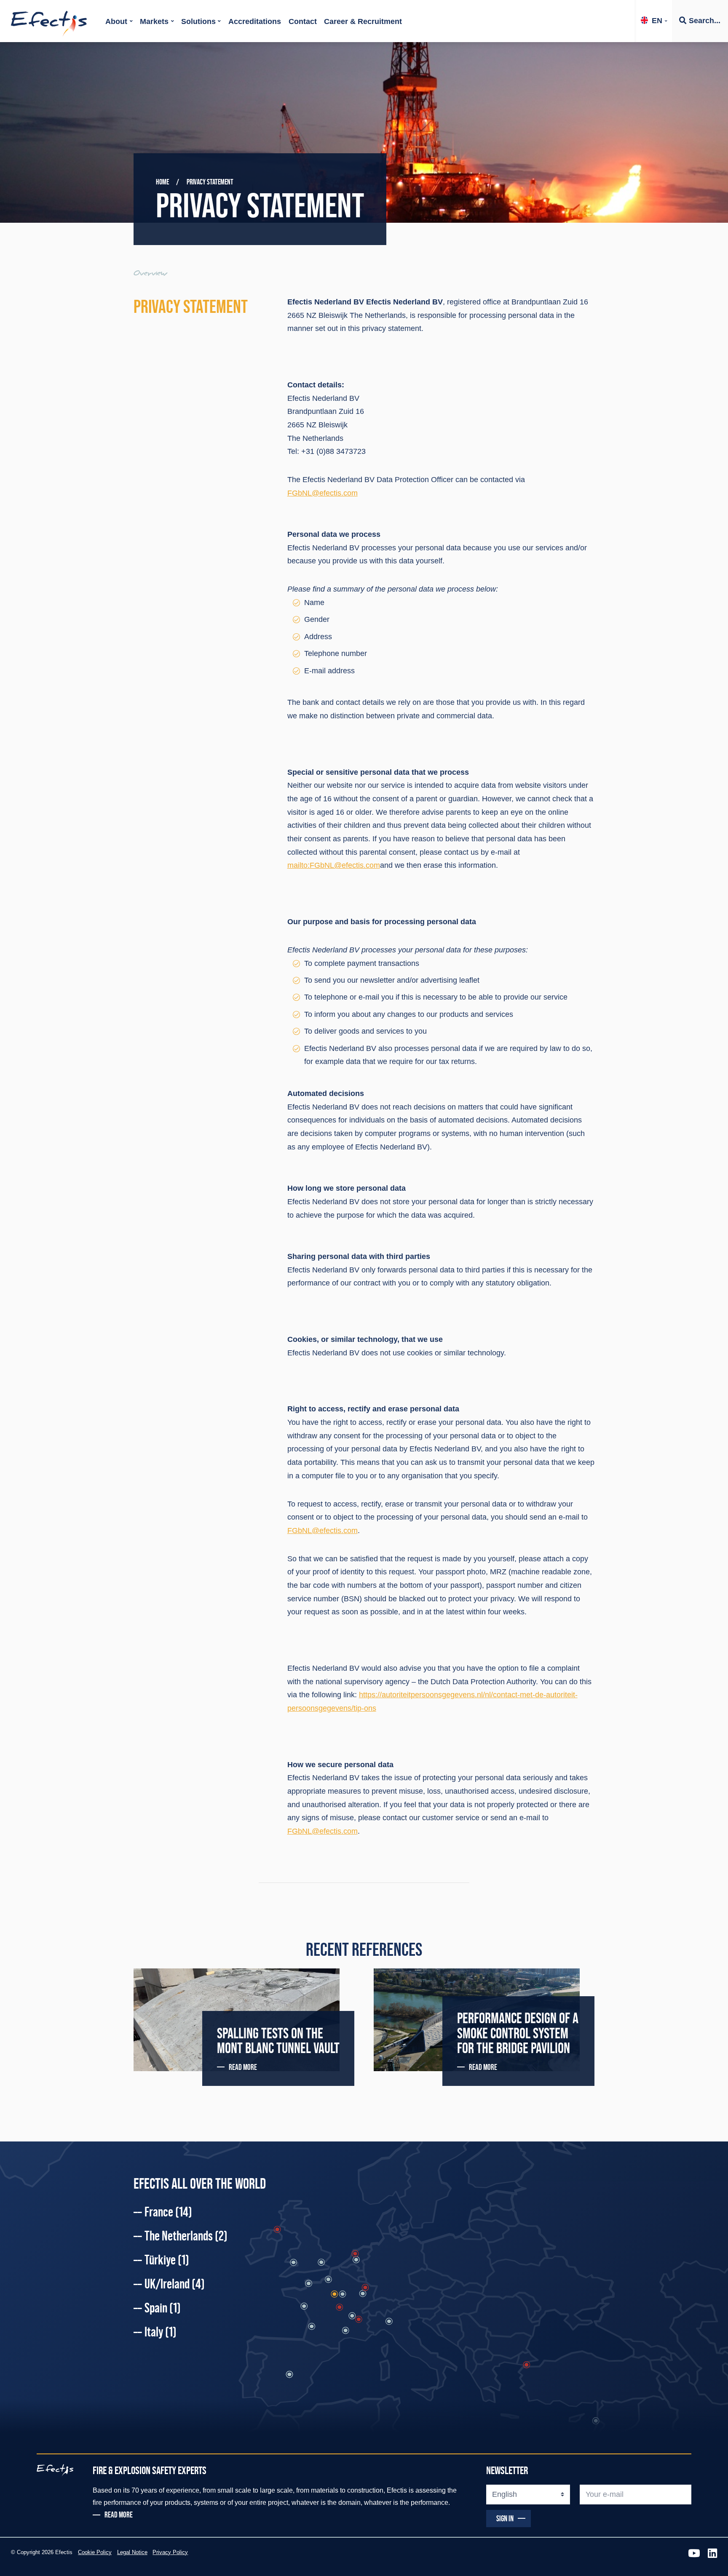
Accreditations (255, 21)
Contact (303, 21)
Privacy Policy (170, 2552)
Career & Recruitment (363, 21)
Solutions (198, 21)
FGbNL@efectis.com (323, 493)
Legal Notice (132, 2552)
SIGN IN (505, 2518)
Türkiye (167, 2260)
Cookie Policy (95, 2552)
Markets (154, 21)
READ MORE (243, 2067)
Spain (163, 2308)
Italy (161, 2332)
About (116, 21)
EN (657, 21)
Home (162, 182)
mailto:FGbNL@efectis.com (334, 865)
